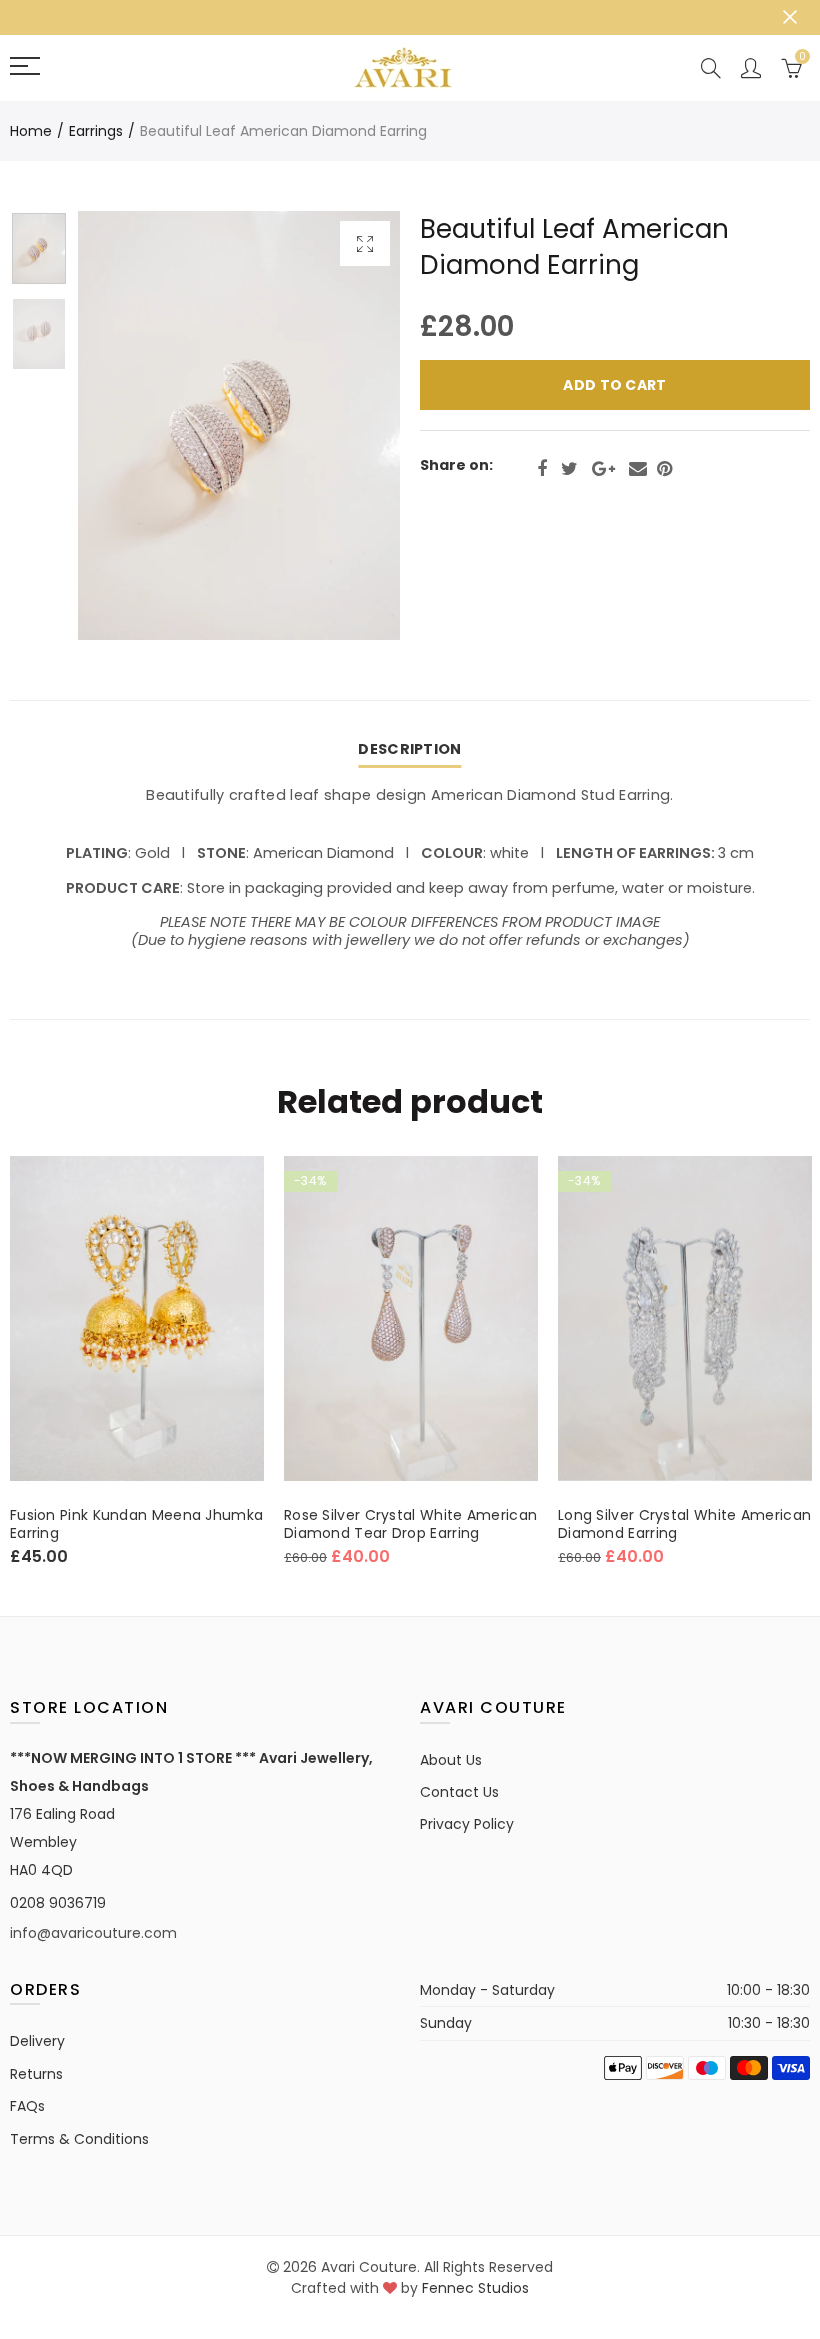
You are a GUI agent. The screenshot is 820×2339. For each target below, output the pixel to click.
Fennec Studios (475, 2288)
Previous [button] (131, 425)
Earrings (96, 131)
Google (603, 469)
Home (31, 131)
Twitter (569, 469)
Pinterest (664, 469)
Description (409, 749)
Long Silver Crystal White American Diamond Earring (684, 1524)
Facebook (542, 469)
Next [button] (346, 425)
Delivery (37, 2041)
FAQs (27, 2106)
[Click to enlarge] (365, 243)
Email (638, 469)
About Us (451, 1760)
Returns (36, 2074)
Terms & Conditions (79, 2139)
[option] (239, 425)
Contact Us (459, 1792)
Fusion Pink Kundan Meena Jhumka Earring (136, 1524)
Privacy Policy (467, 1824)
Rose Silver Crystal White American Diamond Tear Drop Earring (410, 1524)
